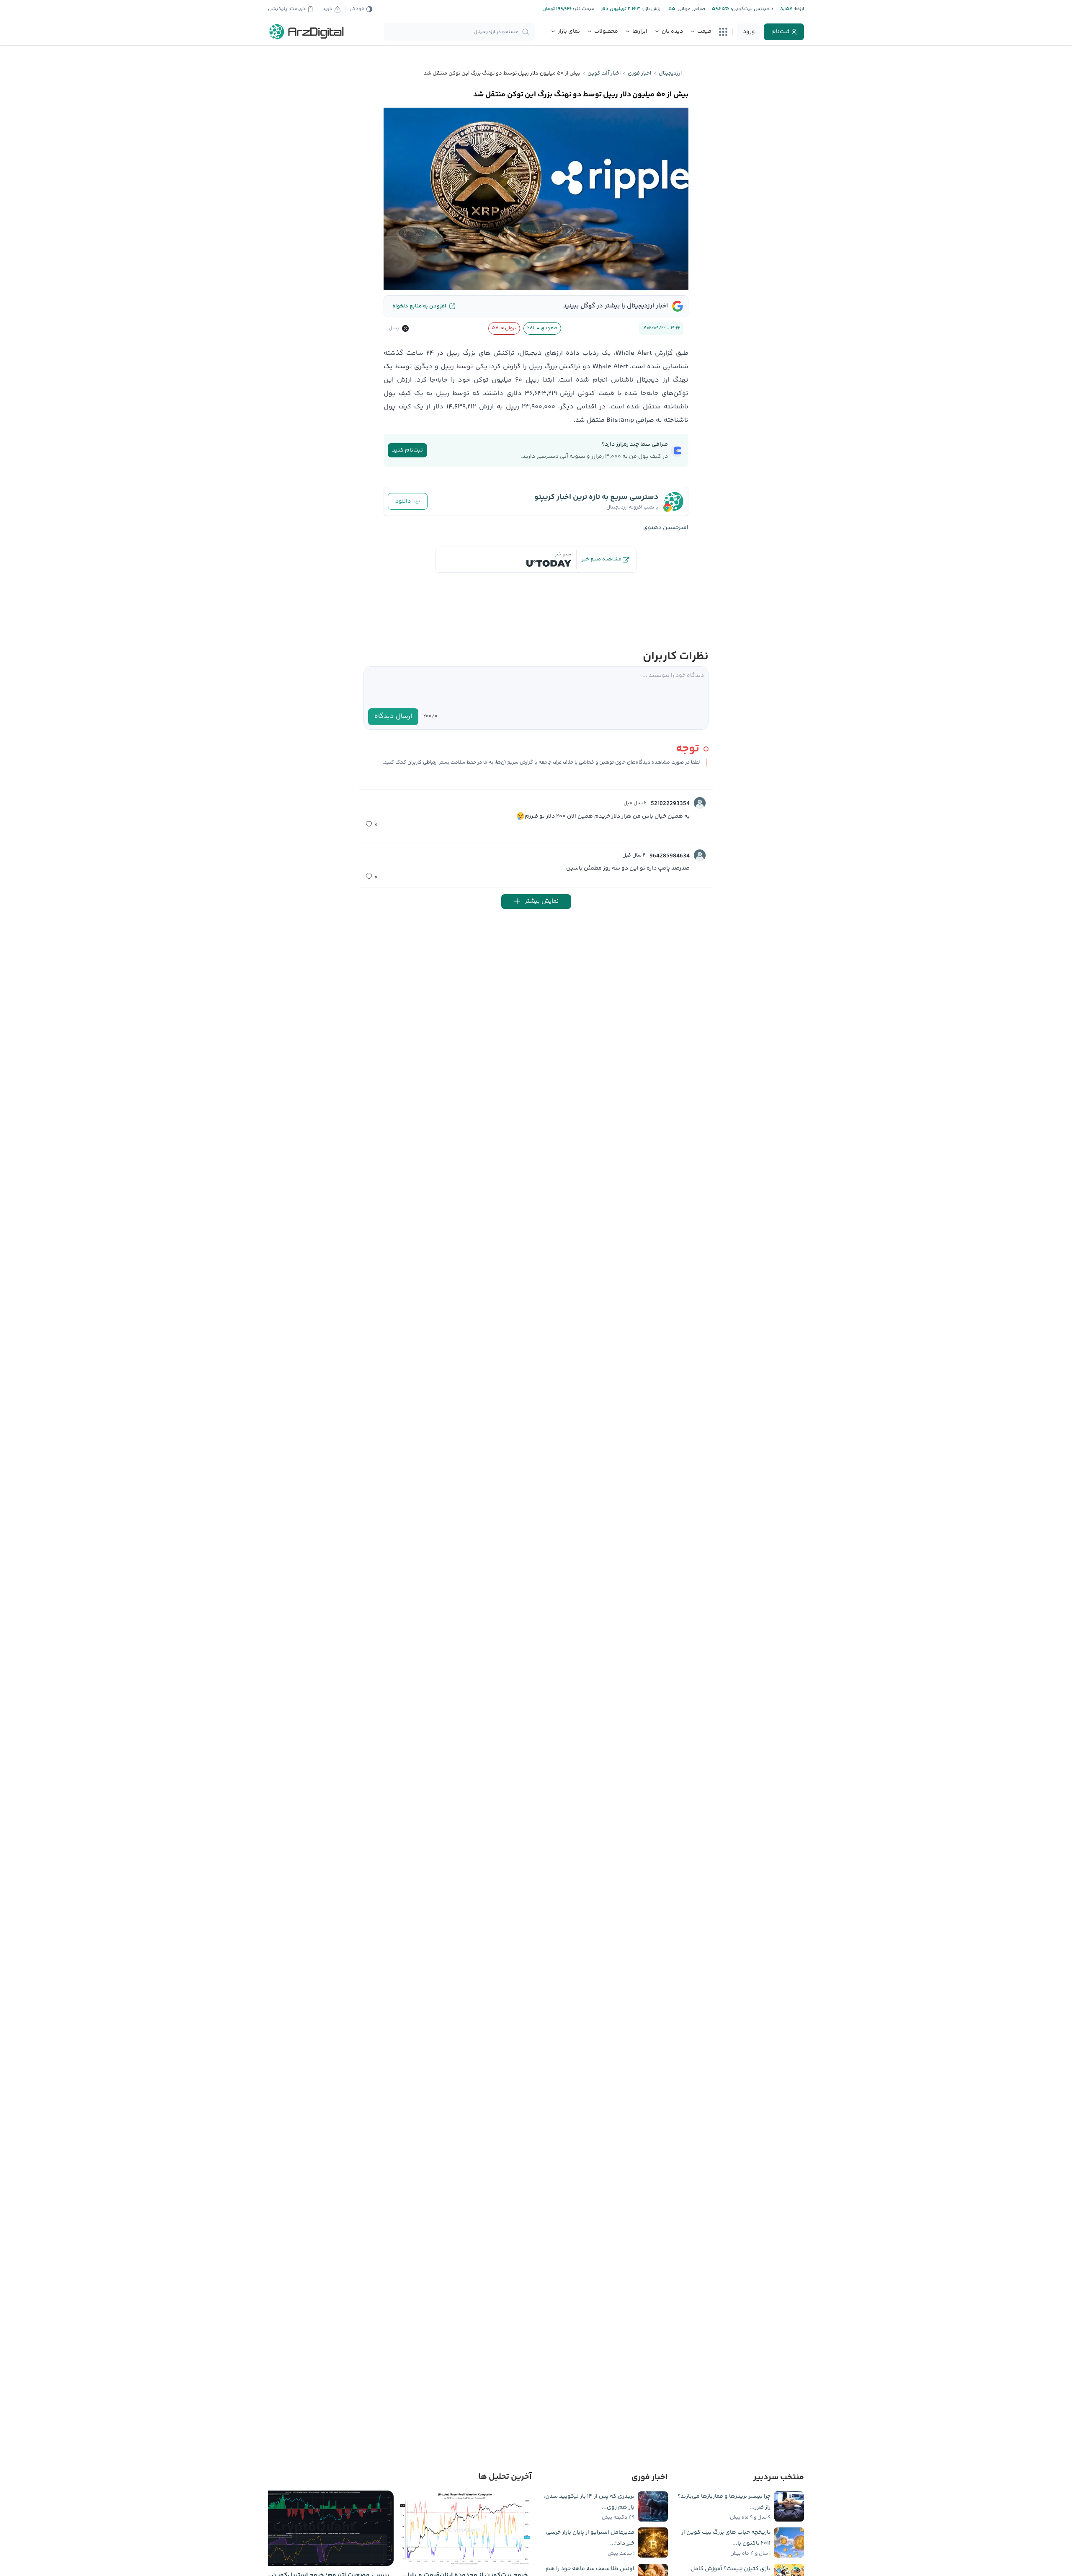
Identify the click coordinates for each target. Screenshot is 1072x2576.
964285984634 (670, 856)
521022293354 (670, 804)
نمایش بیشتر (542, 901)
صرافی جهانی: (690, 9)
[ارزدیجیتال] (307, 32)
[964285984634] (700, 855)
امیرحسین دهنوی (666, 528)
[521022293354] (700, 803)
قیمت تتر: (583, 9)
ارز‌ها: (798, 9)
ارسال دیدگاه (393, 716)
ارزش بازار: (651, 9)
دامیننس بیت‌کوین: (751, 9)
